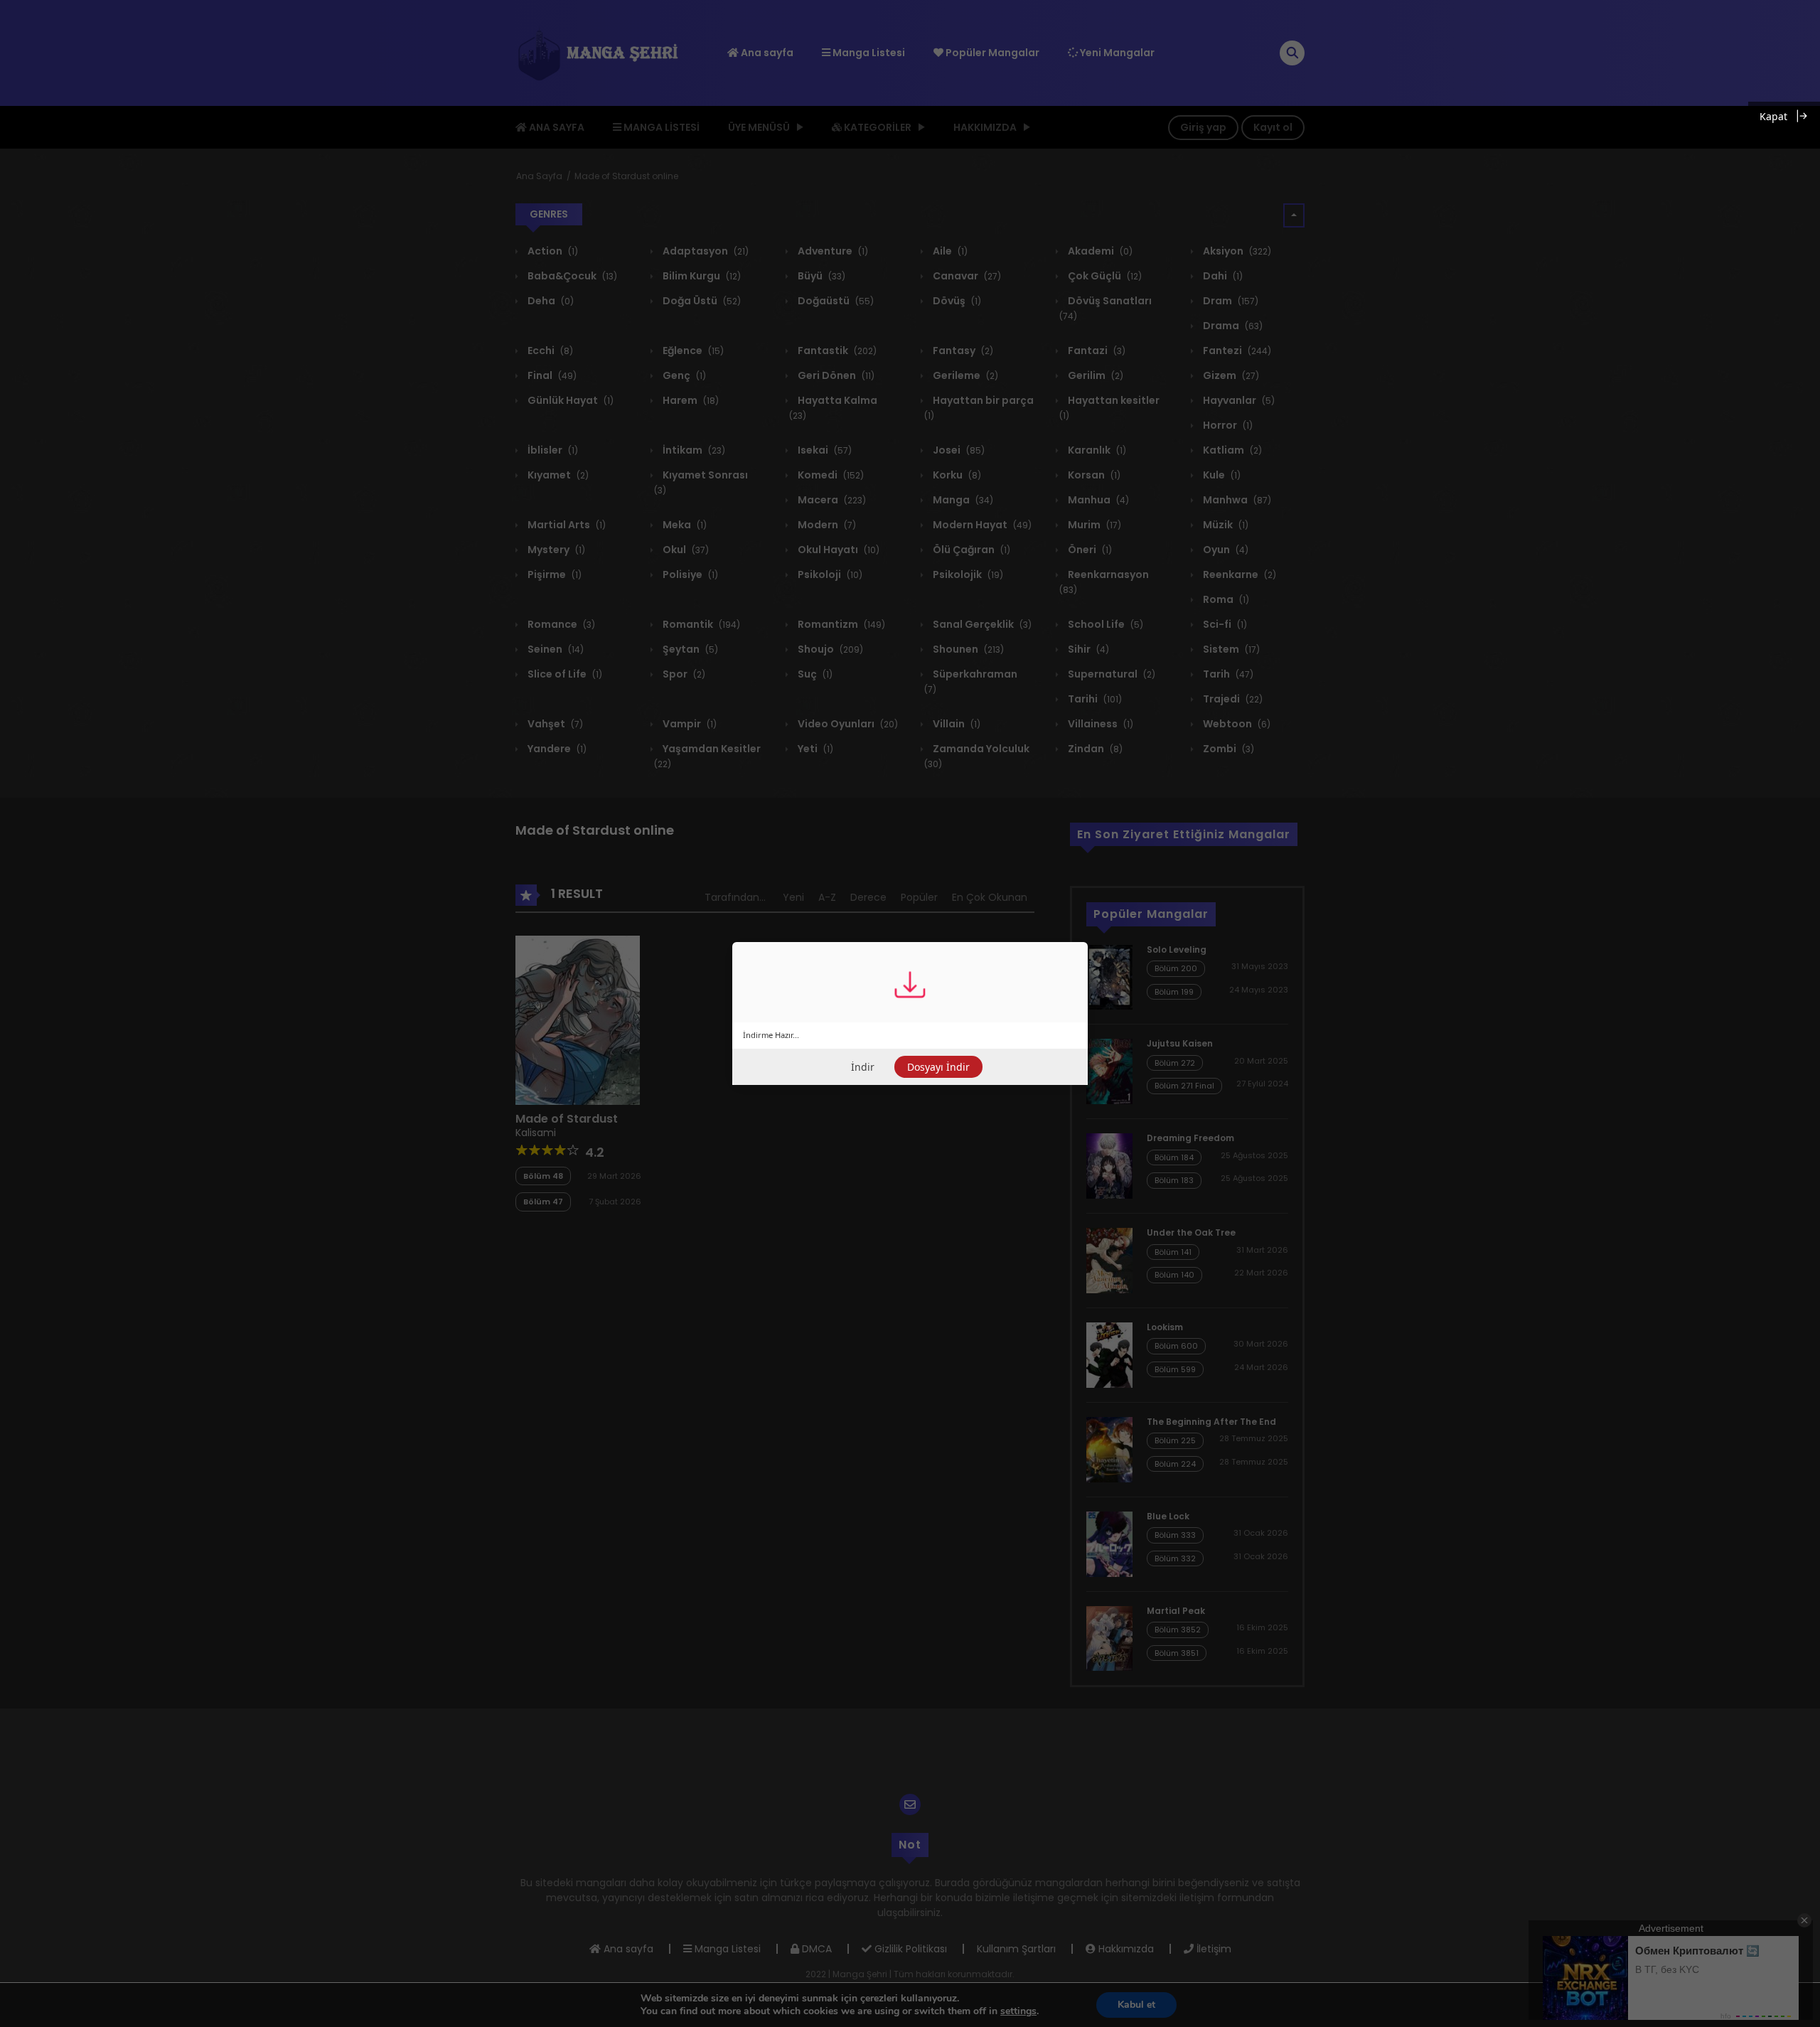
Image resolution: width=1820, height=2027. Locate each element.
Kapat (1773, 116)
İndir (863, 1067)
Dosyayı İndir (938, 1067)
